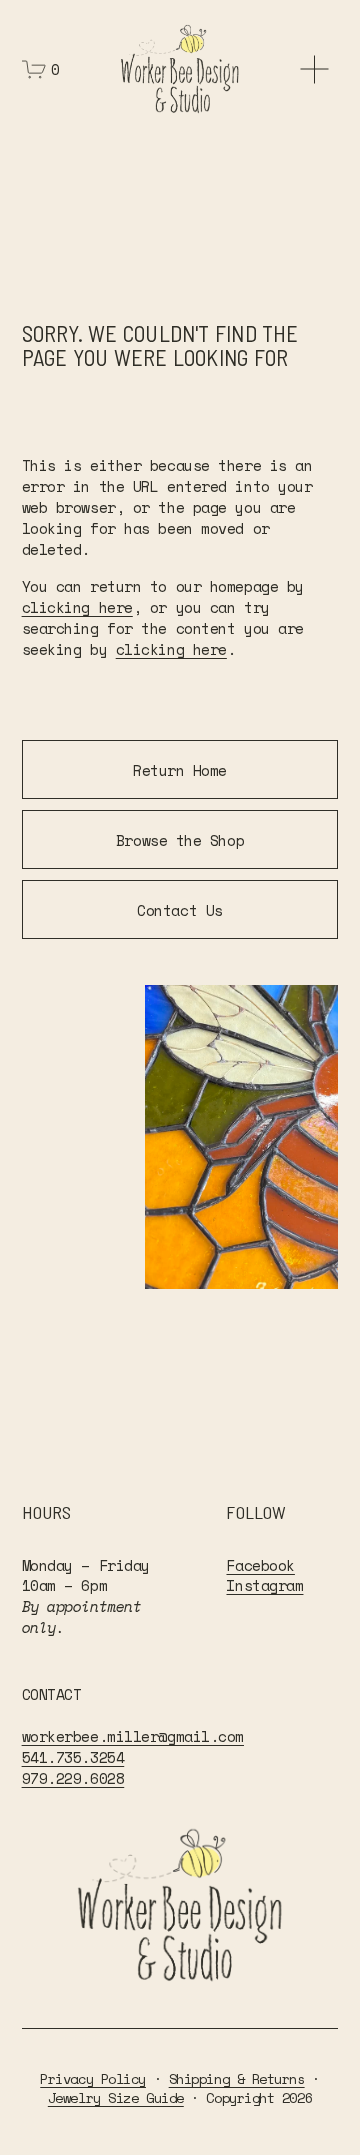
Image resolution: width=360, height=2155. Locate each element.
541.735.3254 (73, 1757)
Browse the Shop (180, 840)
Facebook (260, 1565)
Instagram (264, 1585)
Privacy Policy (93, 2078)
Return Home (180, 770)
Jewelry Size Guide (116, 2097)
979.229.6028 (73, 1778)
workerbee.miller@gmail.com (133, 1736)
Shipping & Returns (237, 2078)
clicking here (77, 607)
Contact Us (180, 910)
